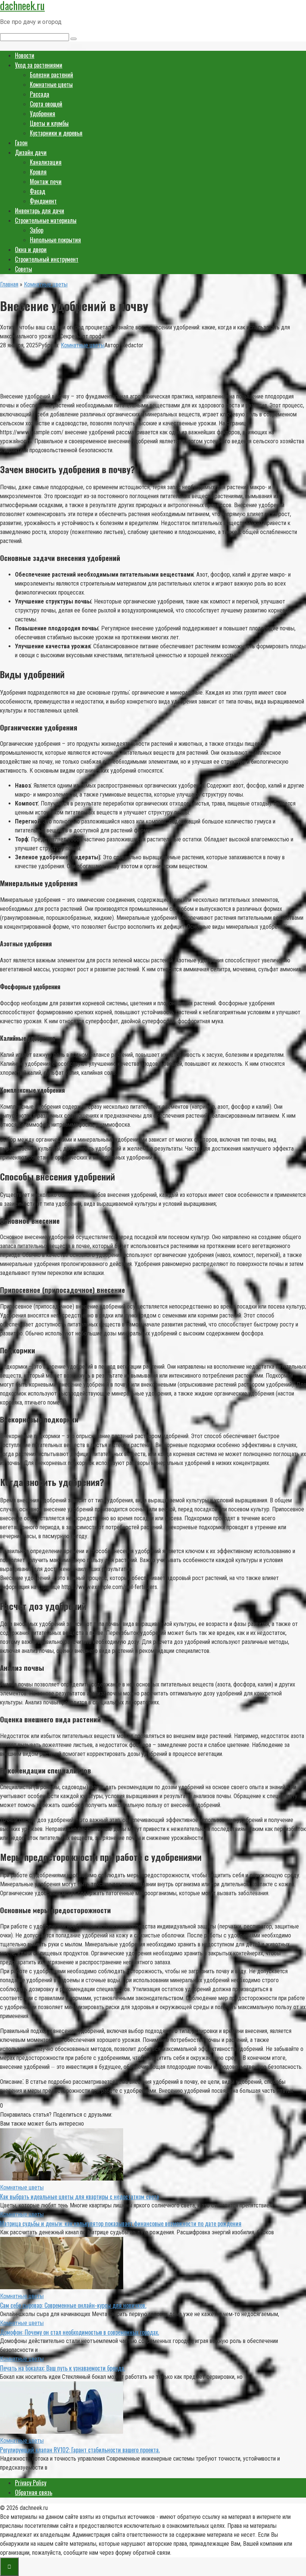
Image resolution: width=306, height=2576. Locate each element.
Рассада (40, 94)
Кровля (38, 172)
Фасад (38, 191)
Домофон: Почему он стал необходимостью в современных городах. (79, 2332)
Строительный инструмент (47, 259)
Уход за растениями (39, 65)
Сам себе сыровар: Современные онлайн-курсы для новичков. (73, 2305)
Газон (21, 143)
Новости (25, 55)
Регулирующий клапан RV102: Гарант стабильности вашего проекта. (80, 2450)
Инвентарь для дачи (40, 211)
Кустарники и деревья (56, 133)
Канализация (46, 162)
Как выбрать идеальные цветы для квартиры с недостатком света (79, 2197)
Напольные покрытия (55, 240)
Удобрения (43, 114)
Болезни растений (51, 75)
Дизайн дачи (31, 152)
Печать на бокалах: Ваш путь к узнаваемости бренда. (63, 2368)
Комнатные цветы (51, 84)
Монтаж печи (46, 181)
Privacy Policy (31, 2483)
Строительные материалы (46, 220)
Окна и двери (31, 249)
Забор (37, 230)
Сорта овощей (46, 104)
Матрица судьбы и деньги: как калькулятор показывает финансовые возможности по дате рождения (121, 2223)
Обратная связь (34, 2492)
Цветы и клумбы (49, 123)
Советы (24, 269)
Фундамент (43, 201)
